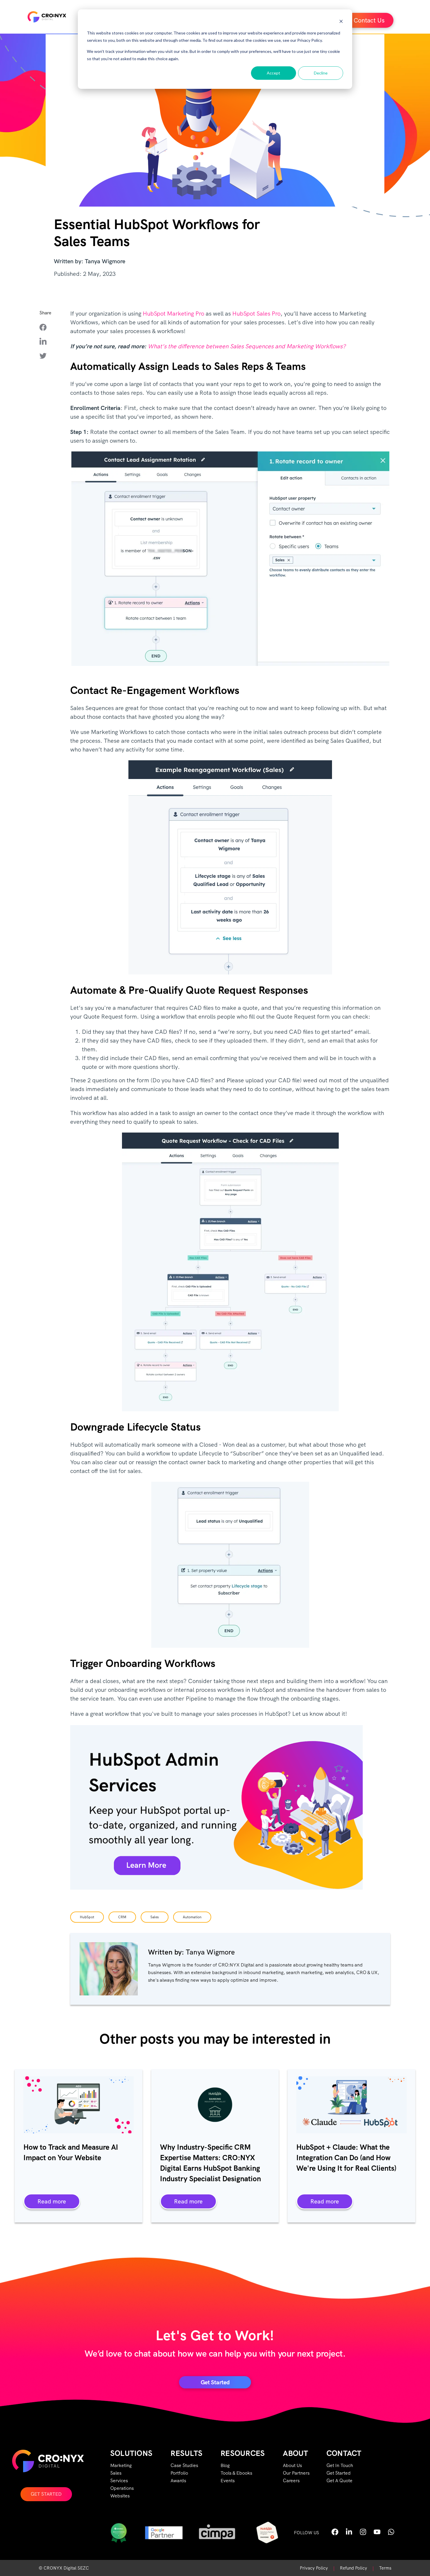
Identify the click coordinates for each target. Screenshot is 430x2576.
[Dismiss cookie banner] (341, 22)
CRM (122, 1917)
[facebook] (47, 327)
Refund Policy (354, 2568)
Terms (385, 2568)
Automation (192, 1917)
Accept (274, 73)
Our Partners (296, 2473)
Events (228, 2481)
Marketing (121, 2465)
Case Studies (184, 2465)
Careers (291, 2481)
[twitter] (47, 355)
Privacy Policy (314, 2568)
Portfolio (179, 2473)
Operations (122, 2488)
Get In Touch (340, 2465)
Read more (52, 2201)
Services (119, 2481)
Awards (178, 2481)
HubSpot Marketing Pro (173, 314)
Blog (225, 2465)
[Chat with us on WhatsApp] (391, 2534)
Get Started (46, 2494)
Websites (120, 2496)
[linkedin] (47, 341)
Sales (155, 1917)
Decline (321, 73)
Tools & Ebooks (236, 2473)
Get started (215, 2382)
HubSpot (87, 1917)
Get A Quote (339, 2481)
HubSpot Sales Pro (256, 314)
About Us (292, 2465)
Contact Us (369, 20)
